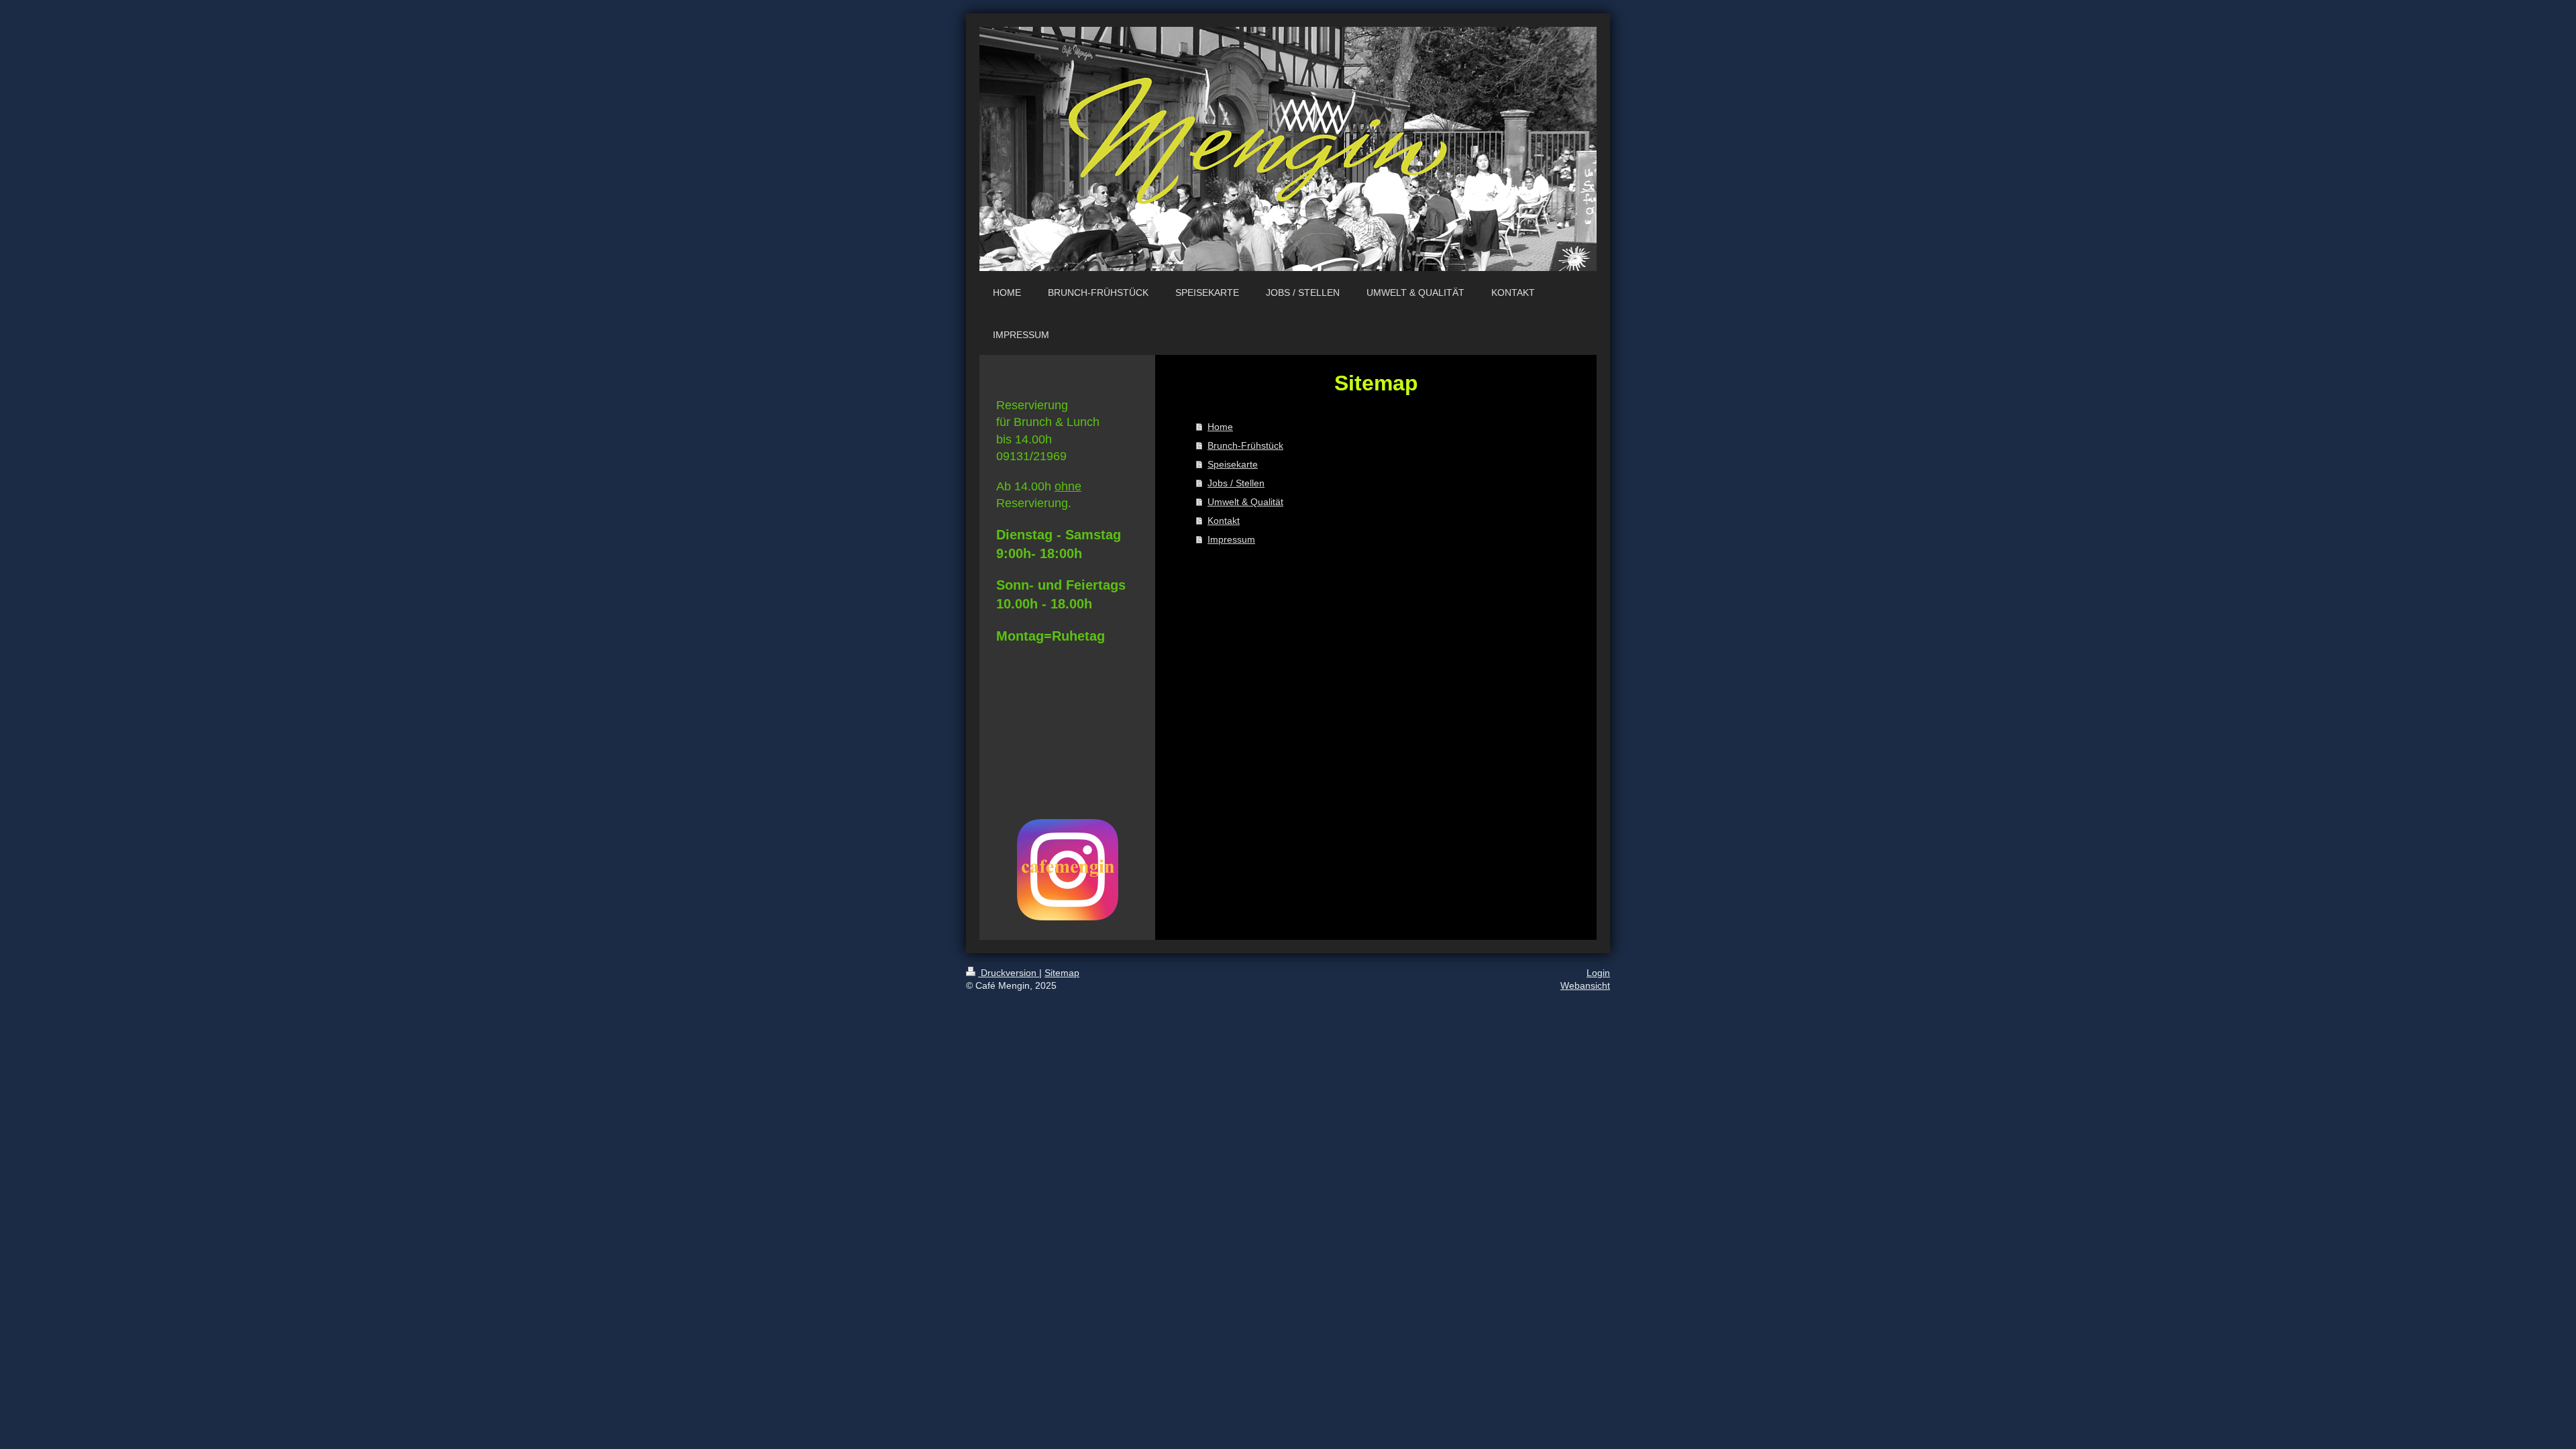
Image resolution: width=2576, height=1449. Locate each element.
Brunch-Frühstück (1245, 445)
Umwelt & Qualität (1245, 502)
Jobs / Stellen (1236, 483)
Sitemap (1062, 973)
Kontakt (1224, 521)
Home (1220, 427)
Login (1598, 973)
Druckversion (1009, 973)
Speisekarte (1233, 464)
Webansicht (1585, 985)
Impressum (1231, 539)
